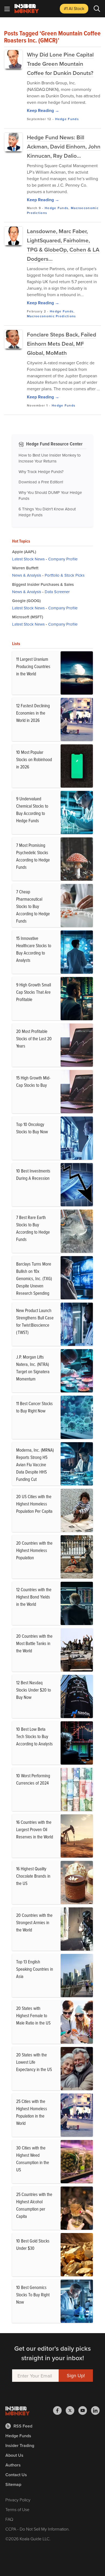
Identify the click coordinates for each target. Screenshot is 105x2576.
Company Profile (63, 559)
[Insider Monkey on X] (72, 2410)
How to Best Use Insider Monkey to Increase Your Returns (50, 458)
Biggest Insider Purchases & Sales (43, 584)
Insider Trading (20, 2445)
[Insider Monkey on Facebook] (59, 2410)
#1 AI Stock (74, 8)
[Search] (97, 9)
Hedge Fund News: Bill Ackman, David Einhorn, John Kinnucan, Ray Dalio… (64, 146)
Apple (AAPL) (24, 552)
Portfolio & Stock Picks (65, 575)
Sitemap (13, 2484)
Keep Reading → (43, 110)
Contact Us (16, 2475)
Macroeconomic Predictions (52, 316)
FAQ (9, 2519)
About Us (14, 2455)
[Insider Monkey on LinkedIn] (95, 2410)
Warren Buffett (25, 568)
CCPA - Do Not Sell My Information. (38, 2529)
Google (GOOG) (26, 601)
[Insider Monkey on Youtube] (85, 2410)
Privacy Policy (18, 2500)
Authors (13, 2465)
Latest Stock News (28, 559)
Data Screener (57, 592)
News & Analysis (27, 575)
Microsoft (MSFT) (28, 617)
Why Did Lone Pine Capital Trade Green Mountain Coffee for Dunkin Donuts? (60, 64)
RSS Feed (23, 2426)
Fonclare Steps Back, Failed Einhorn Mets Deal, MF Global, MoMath (62, 344)
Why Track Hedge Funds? (41, 472)
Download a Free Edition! (41, 482)
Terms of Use (17, 2509)
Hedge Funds (67, 119)
